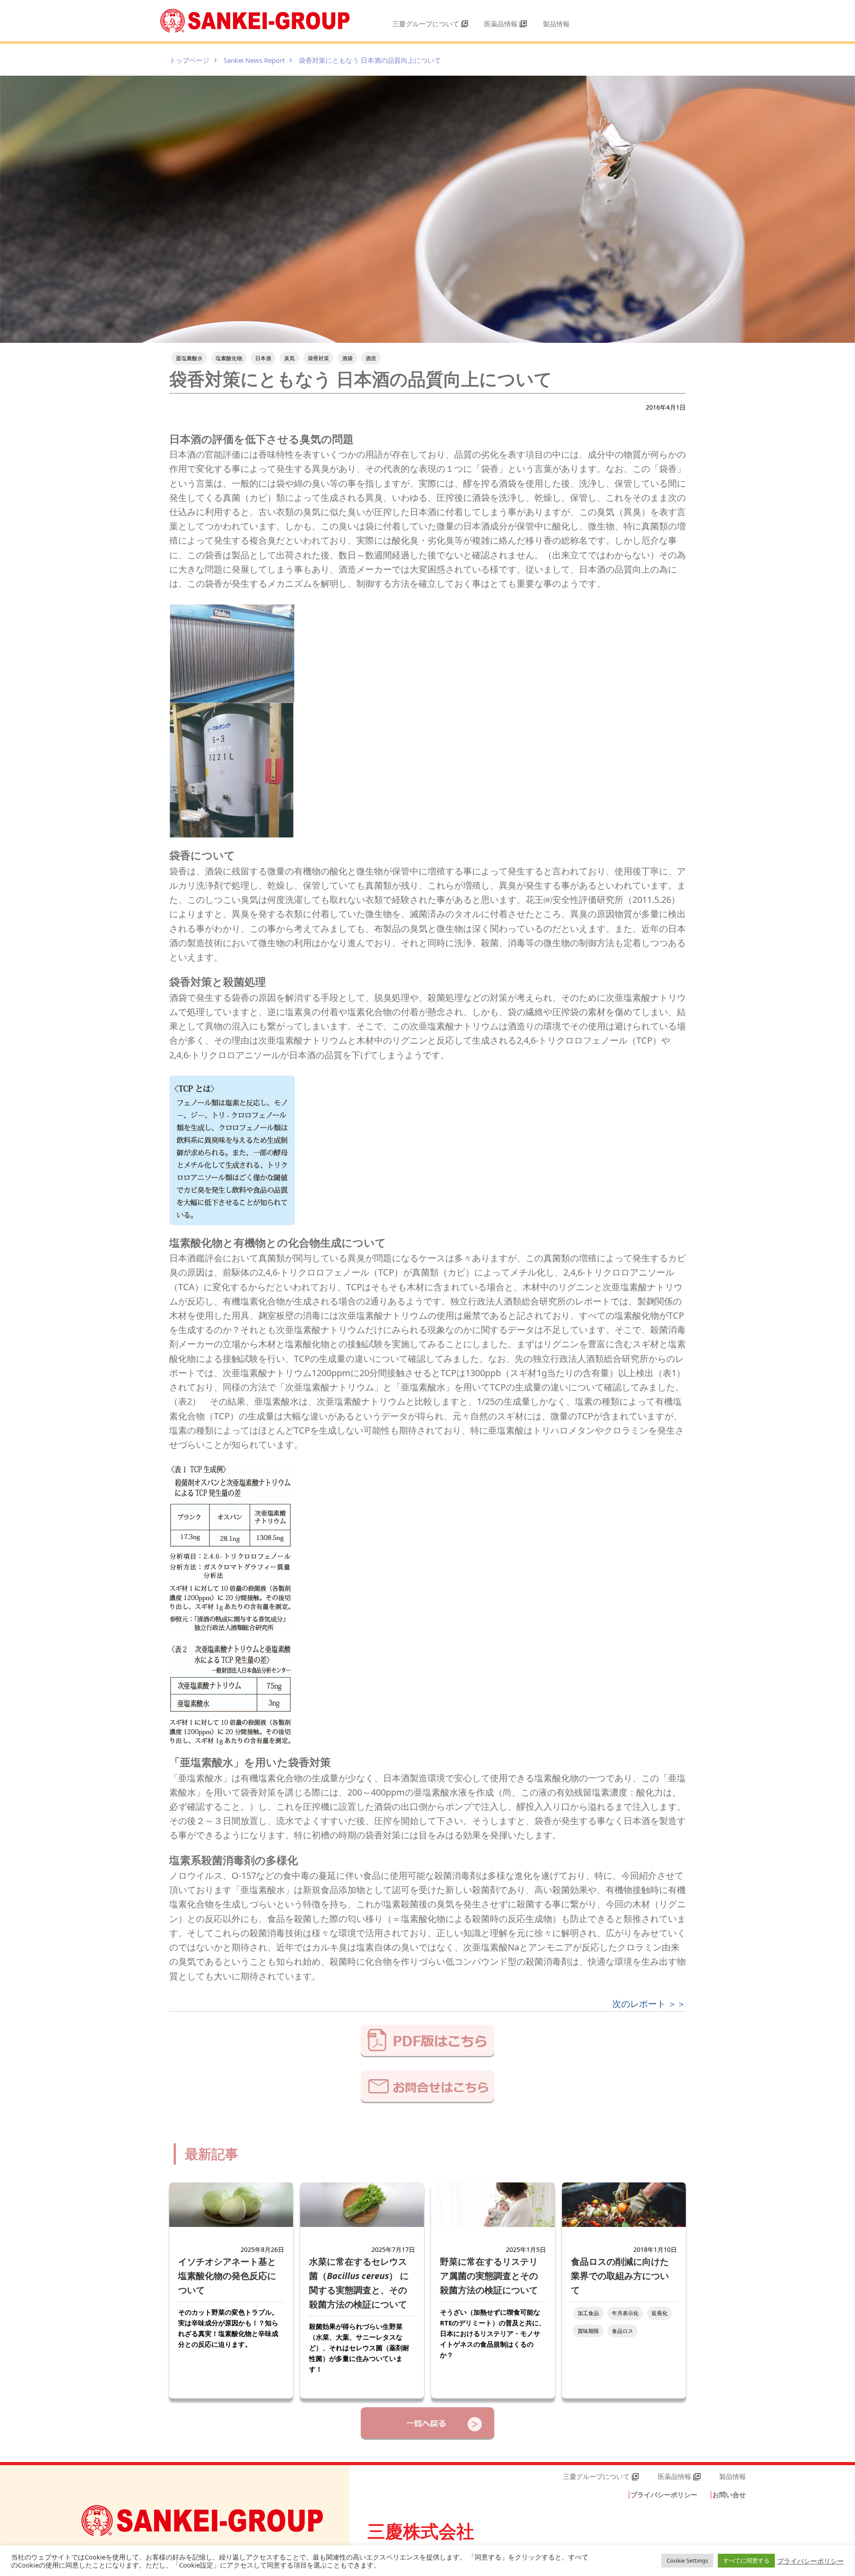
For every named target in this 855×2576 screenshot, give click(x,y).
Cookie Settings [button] (687, 2560)
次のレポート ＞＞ (649, 2004)
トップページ (189, 60)
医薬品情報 (501, 24)
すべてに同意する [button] (746, 2560)
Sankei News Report (254, 60)
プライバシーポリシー (664, 2495)
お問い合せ (729, 2495)
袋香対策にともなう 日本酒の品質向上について (370, 60)
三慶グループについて (426, 24)
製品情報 (556, 24)
